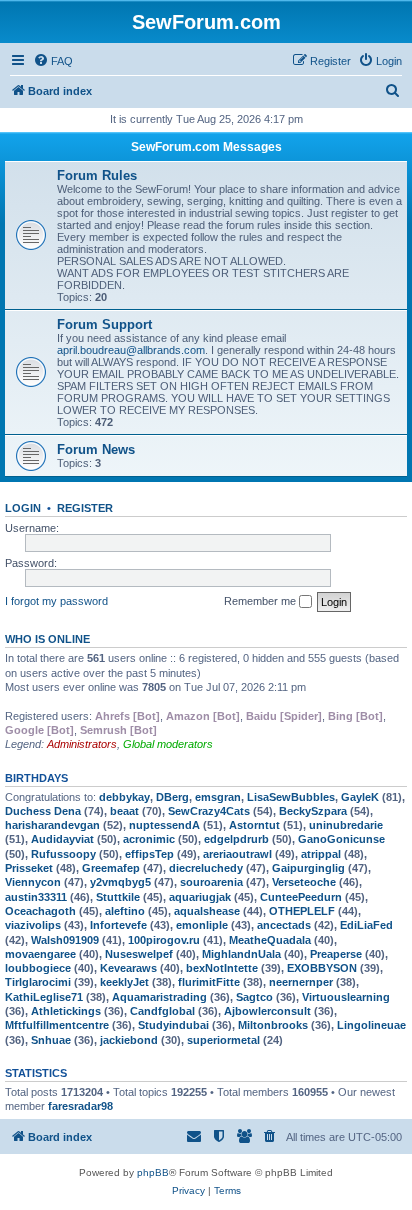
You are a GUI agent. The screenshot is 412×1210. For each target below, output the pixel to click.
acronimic (149, 839)
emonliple (202, 925)
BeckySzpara (313, 811)
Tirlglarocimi (38, 982)
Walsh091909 (65, 940)
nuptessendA (164, 825)
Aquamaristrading (159, 997)
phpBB (153, 1172)
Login (23, 508)
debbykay (124, 797)
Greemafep (111, 868)
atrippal (321, 854)
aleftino (125, 911)
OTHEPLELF (302, 911)
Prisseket (29, 868)
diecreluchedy (206, 868)
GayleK (360, 797)
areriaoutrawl (237, 854)
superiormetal (223, 1040)
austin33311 (36, 897)
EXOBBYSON (322, 968)
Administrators (82, 744)
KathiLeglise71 (44, 997)
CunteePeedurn (301, 897)
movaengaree (40, 954)
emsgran (218, 797)
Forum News (96, 449)
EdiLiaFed (366, 925)
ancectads (284, 925)
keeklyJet (124, 982)
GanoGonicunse (341, 839)
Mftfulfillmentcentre (57, 1025)
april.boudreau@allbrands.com (131, 350)
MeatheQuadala (270, 940)
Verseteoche (304, 882)
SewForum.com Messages (206, 147)
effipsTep (149, 854)
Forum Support (104, 324)
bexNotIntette (222, 968)
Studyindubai (173, 1025)
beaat (124, 811)
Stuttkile (118, 897)
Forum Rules (97, 175)
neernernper (301, 982)
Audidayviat (62, 839)
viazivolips (33, 925)
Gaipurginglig (308, 868)
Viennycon (33, 882)
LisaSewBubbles (291, 797)
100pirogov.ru (164, 940)
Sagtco (254, 997)
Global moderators (168, 744)
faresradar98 (80, 1106)
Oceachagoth (40, 911)
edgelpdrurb (236, 839)
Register (85, 508)
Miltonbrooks (273, 1025)
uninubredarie (346, 825)
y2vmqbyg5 (120, 882)
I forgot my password (56, 601)
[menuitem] (53, 61)
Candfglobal (162, 1011)
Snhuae (51, 1040)
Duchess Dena (43, 811)
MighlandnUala (241, 954)
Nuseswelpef (139, 954)
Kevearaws (128, 968)
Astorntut (254, 825)
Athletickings (66, 1011)
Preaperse (336, 954)
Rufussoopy (63, 854)
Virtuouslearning (346, 997)
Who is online (47, 639)
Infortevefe (118, 925)
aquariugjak (200, 897)
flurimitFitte (209, 982)
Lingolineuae (371, 1025)
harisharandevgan (52, 825)
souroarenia (211, 882)
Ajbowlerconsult (267, 1011)
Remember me (261, 601)
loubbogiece (38, 968)
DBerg (172, 797)
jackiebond (129, 1040)
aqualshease (207, 911)
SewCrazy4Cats (209, 811)
